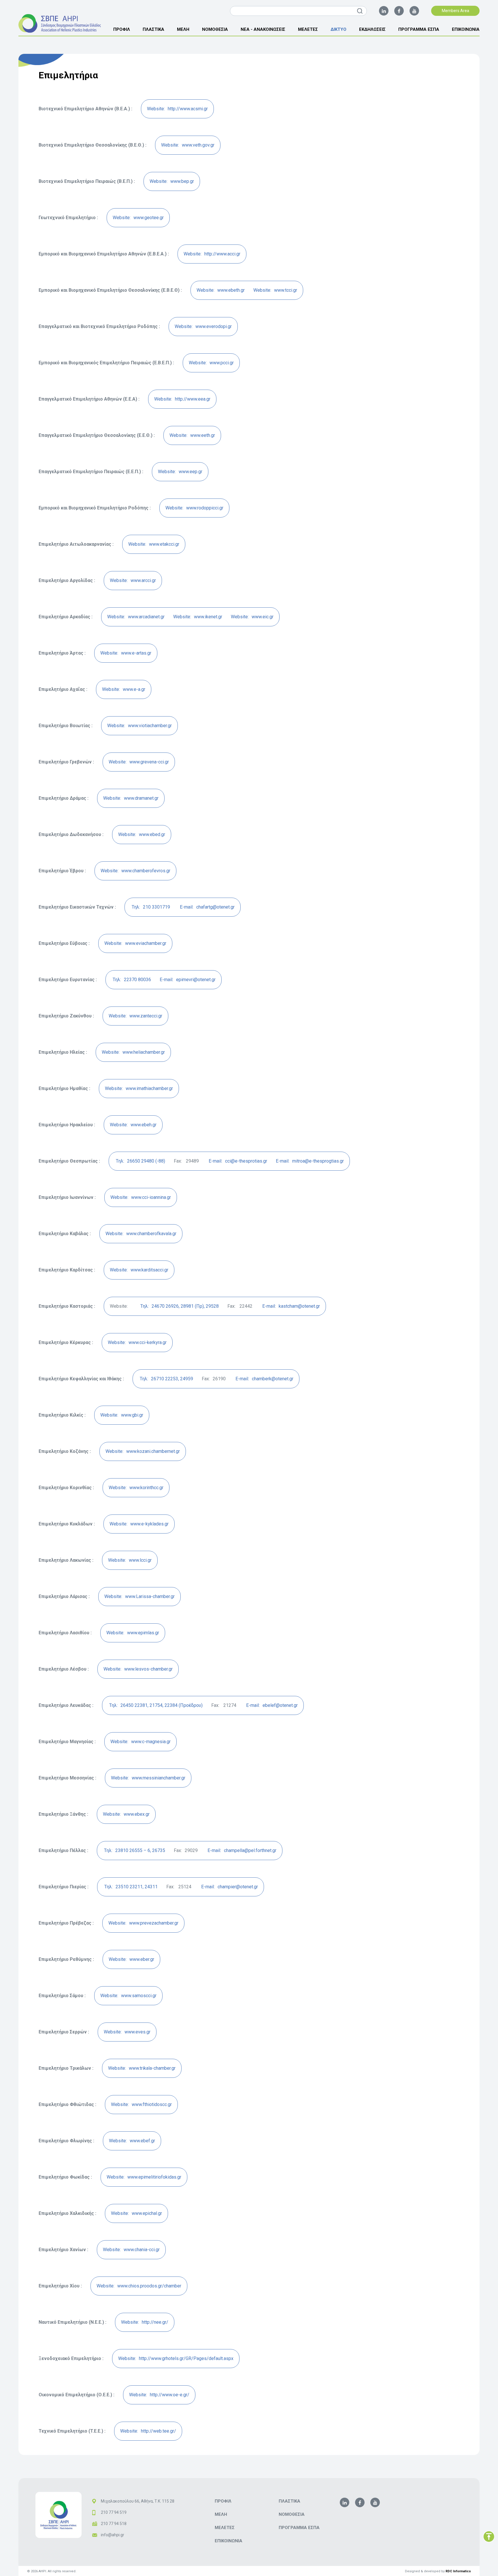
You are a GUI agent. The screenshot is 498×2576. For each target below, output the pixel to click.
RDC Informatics (458, 2571)
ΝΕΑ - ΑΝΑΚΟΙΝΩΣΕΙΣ (263, 29)
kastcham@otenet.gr (291, 1306)
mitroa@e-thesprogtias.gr (310, 1161)
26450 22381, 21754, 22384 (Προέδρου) (156, 1705)
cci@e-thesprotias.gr (238, 1161)
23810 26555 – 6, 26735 (135, 1850)
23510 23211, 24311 (131, 1887)
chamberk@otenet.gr (264, 1379)
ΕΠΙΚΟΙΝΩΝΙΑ (466, 29)
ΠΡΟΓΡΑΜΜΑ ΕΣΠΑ (419, 29)
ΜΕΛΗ (183, 29)
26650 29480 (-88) (140, 1161)
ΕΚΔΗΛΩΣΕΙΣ (372, 29)
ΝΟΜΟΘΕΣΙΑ (215, 29)
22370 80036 (132, 980)
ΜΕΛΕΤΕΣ (308, 29)
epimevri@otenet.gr (188, 980)
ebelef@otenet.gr (272, 1705)
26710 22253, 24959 (166, 1379)
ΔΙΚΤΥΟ (338, 29)
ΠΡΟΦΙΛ (122, 29)
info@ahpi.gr (113, 2535)
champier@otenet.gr (230, 1887)
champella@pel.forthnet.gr (242, 1850)
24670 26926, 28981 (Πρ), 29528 (180, 1306)
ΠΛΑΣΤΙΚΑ (153, 29)
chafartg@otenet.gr (207, 907)
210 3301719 (151, 907)
